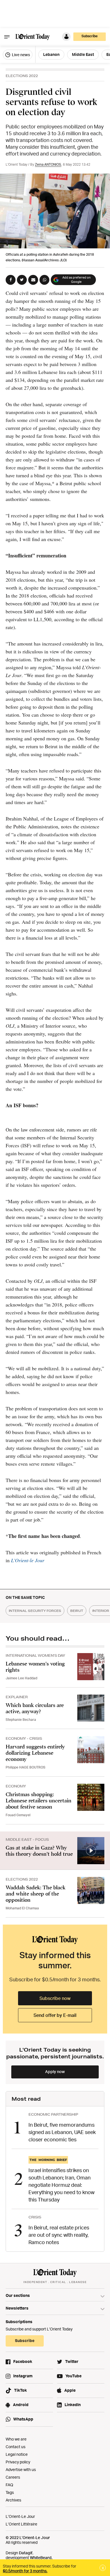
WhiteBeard (41, 2558)
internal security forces (35, 1611)
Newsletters (17, 2308)
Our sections (18, 2295)
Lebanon (51, 54)
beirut (77, 1611)
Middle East (83, 54)
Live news (20, 55)
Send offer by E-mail (55, 2015)
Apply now (55, 2071)
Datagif (26, 2553)
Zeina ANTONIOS (48, 164)
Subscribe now (55, 1998)
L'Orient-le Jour (28, 1560)
